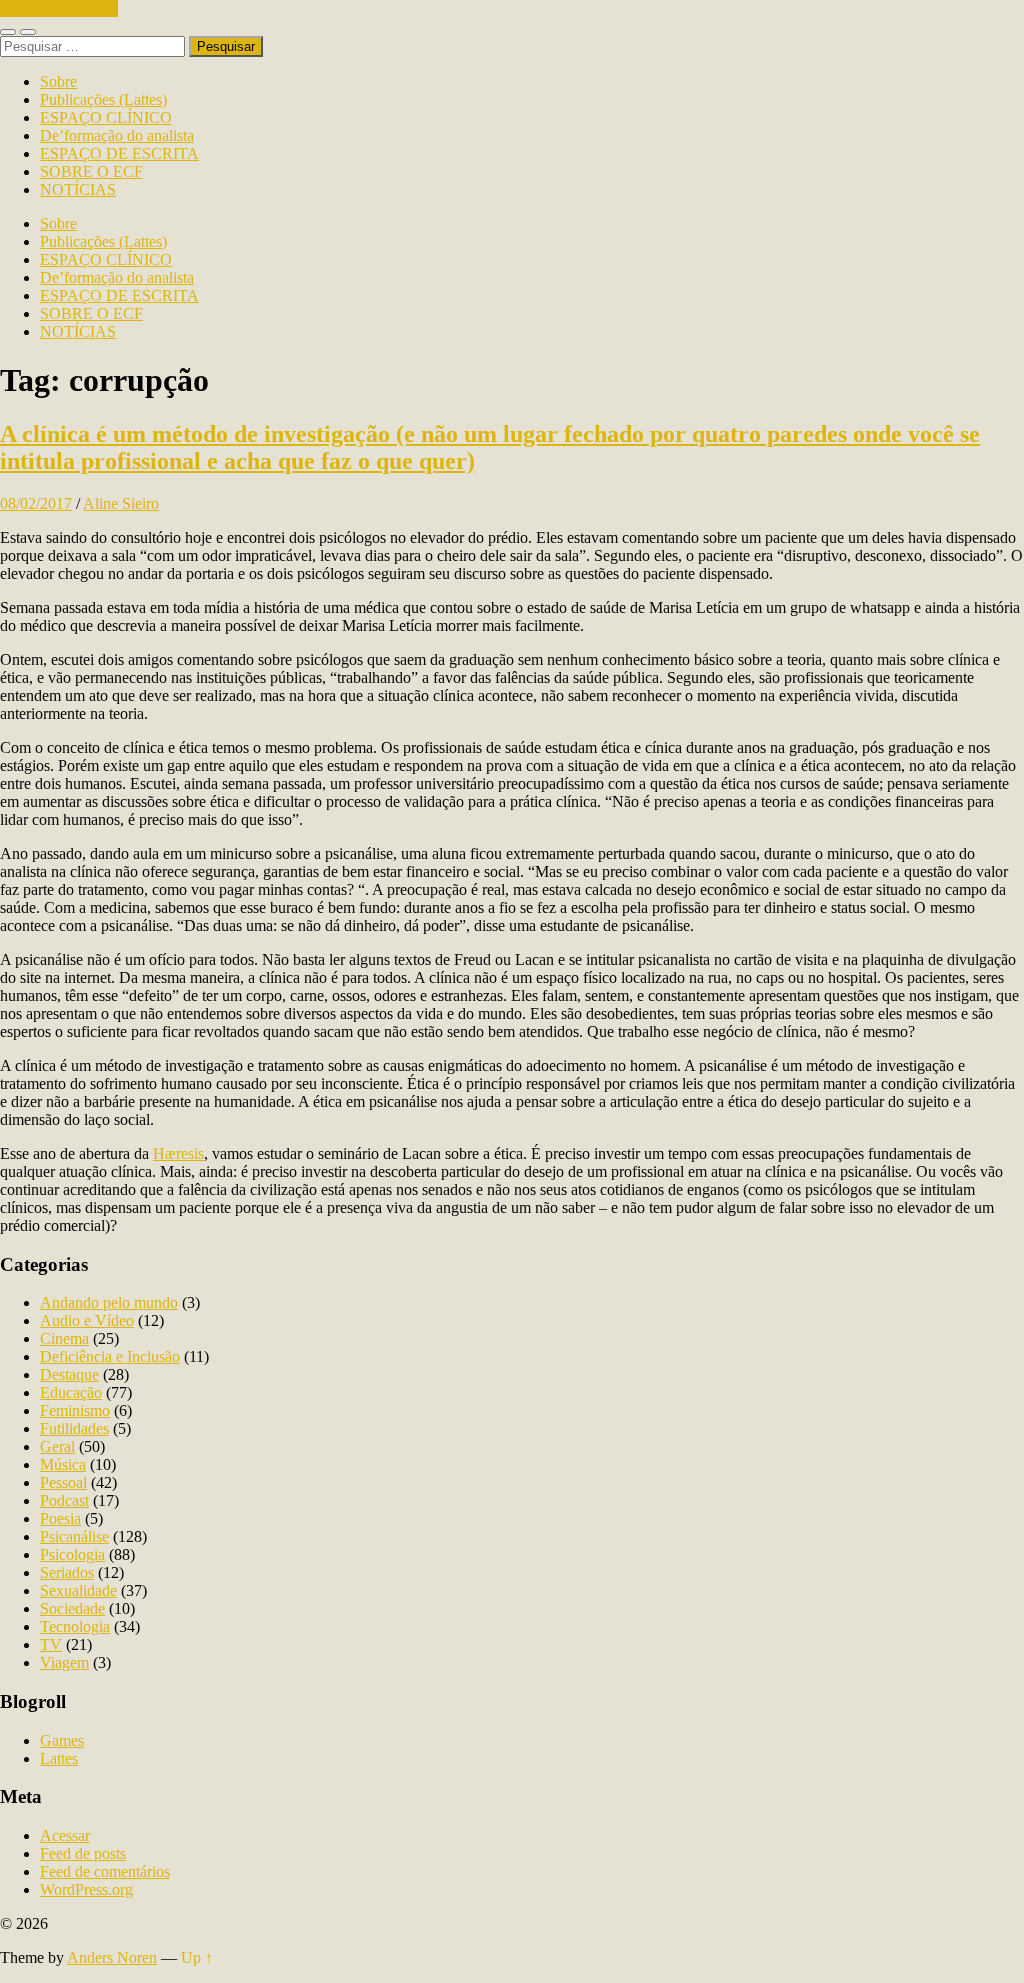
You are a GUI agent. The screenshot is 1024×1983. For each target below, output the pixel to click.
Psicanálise (74, 1536)
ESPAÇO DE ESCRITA (119, 153)
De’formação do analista (117, 135)
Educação (71, 1392)
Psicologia (72, 1554)
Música (63, 1464)
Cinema (64, 1338)
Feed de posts (83, 1853)
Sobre (58, 81)
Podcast (64, 1500)
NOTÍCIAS (78, 189)
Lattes (59, 1758)
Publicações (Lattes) (103, 99)
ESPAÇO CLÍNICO (106, 117)
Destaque (69, 1374)
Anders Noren (112, 1957)
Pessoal (63, 1482)
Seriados (67, 1572)
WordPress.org (86, 1889)
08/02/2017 (36, 503)
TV (51, 1644)
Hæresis (178, 1153)
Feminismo (75, 1410)
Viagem (64, 1662)
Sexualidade (78, 1590)
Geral (57, 1446)
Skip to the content (59, 8)
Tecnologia (75, 1626)
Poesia (60, 1518)
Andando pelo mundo (109, 1302)
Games (62, 1740)
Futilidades (74, 1428)
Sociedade (72, 1608)
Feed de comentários (105, 1871)
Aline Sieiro (121, 503)
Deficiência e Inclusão (110, 1356)
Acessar (65, 1835)
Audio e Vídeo (87, 1320)
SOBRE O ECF (91, 171)
